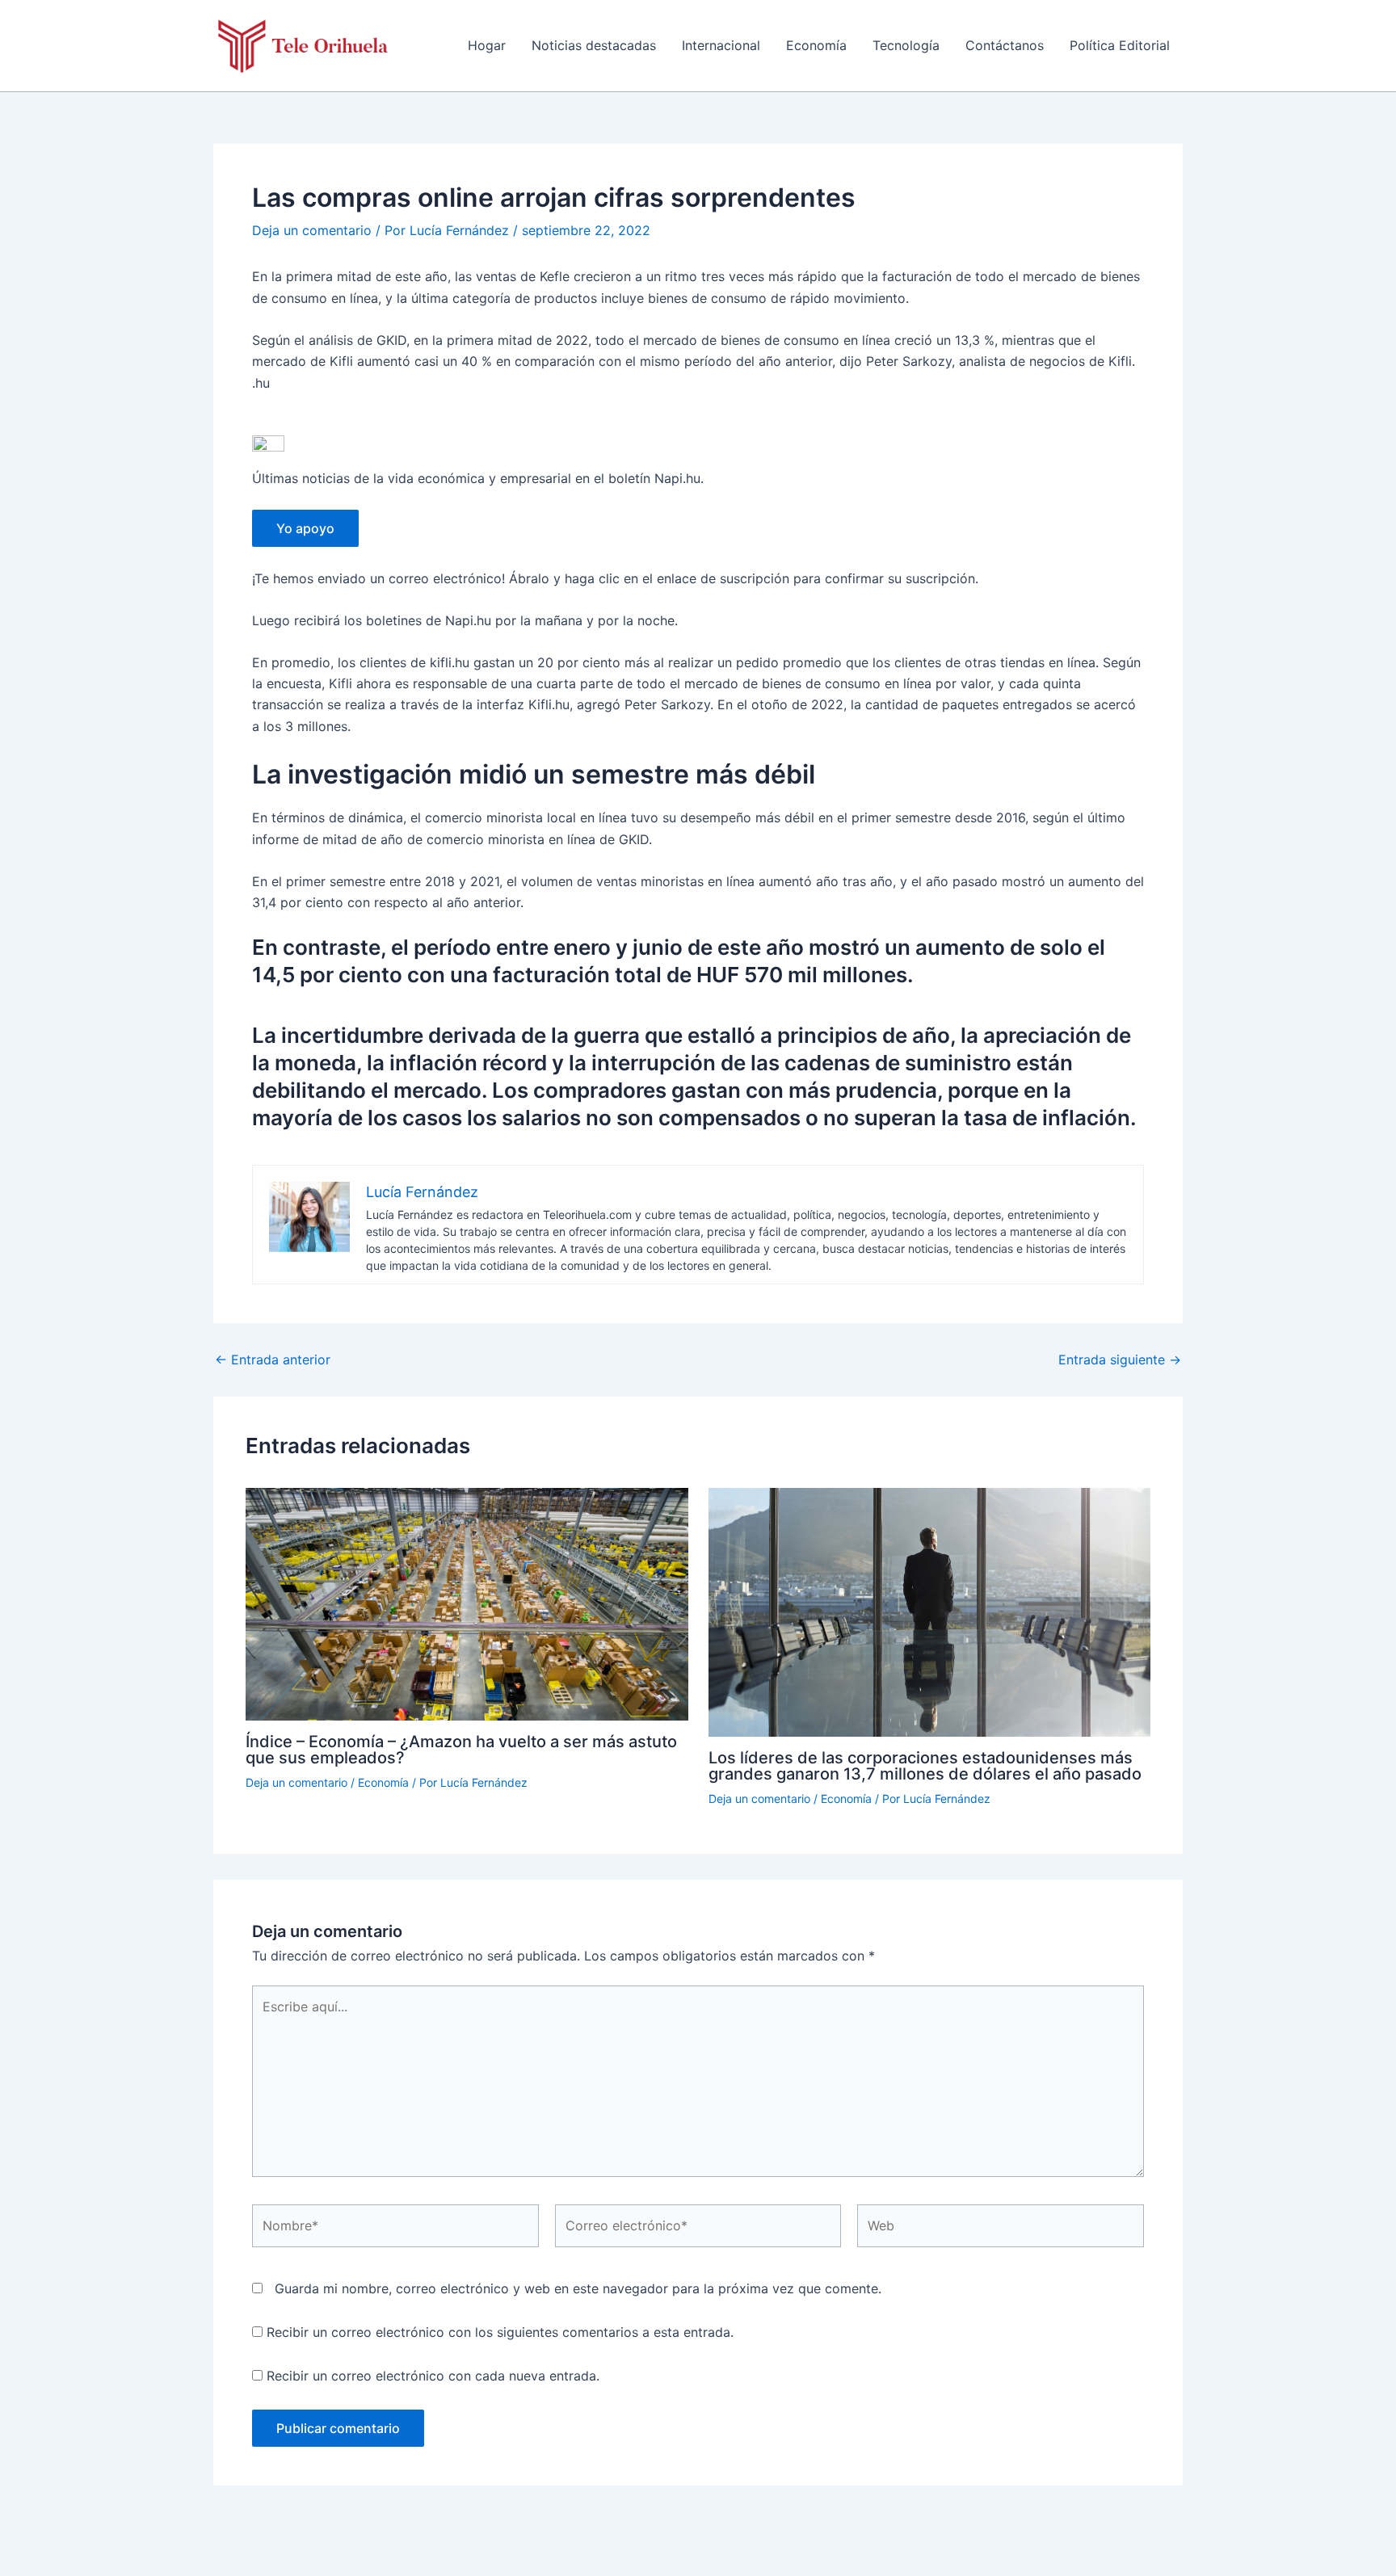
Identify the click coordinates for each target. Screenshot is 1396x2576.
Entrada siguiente (1120, 1359)
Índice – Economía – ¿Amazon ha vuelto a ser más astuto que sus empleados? (461, 1750)
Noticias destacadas (594, 45)
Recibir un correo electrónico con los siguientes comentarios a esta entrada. (500, 2332)
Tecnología (906, 45)
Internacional (721, 45)
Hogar (487, 45)
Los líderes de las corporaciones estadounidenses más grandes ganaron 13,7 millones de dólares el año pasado (925, 1766)
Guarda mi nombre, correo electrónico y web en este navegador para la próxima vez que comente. (578, 2288)
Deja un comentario (312, 230)
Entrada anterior (273, 1359)
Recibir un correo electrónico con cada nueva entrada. (433, 2376)
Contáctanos (1005, 45)
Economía (816, 45)
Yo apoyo (305, 528)
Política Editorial (1120, 45)
